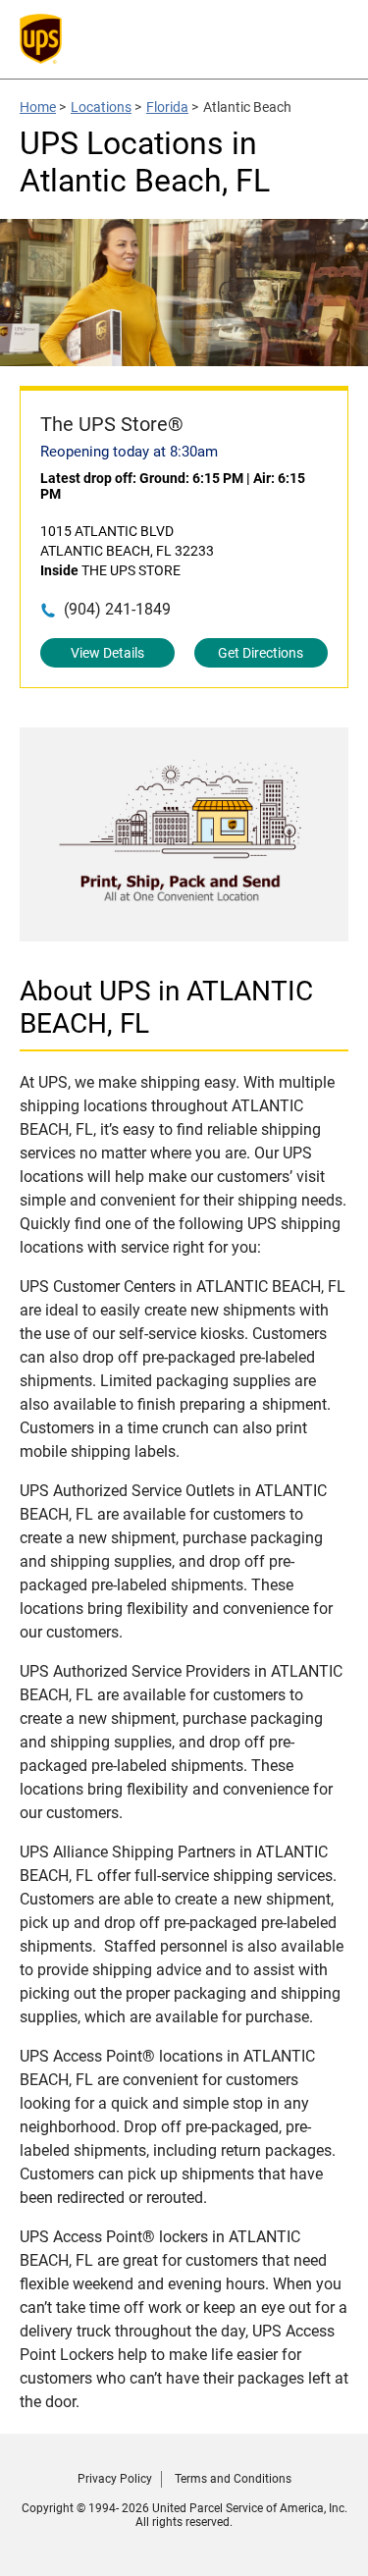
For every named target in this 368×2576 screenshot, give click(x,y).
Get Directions (261, 653)
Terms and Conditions (233, 2479)
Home (38, 107)
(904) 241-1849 (117, 609)
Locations (101, 107)
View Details (107, 653)
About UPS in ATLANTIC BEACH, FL (166, 1007)
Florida (167, 107)
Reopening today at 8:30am (129, 452)
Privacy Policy (115, 2479)
